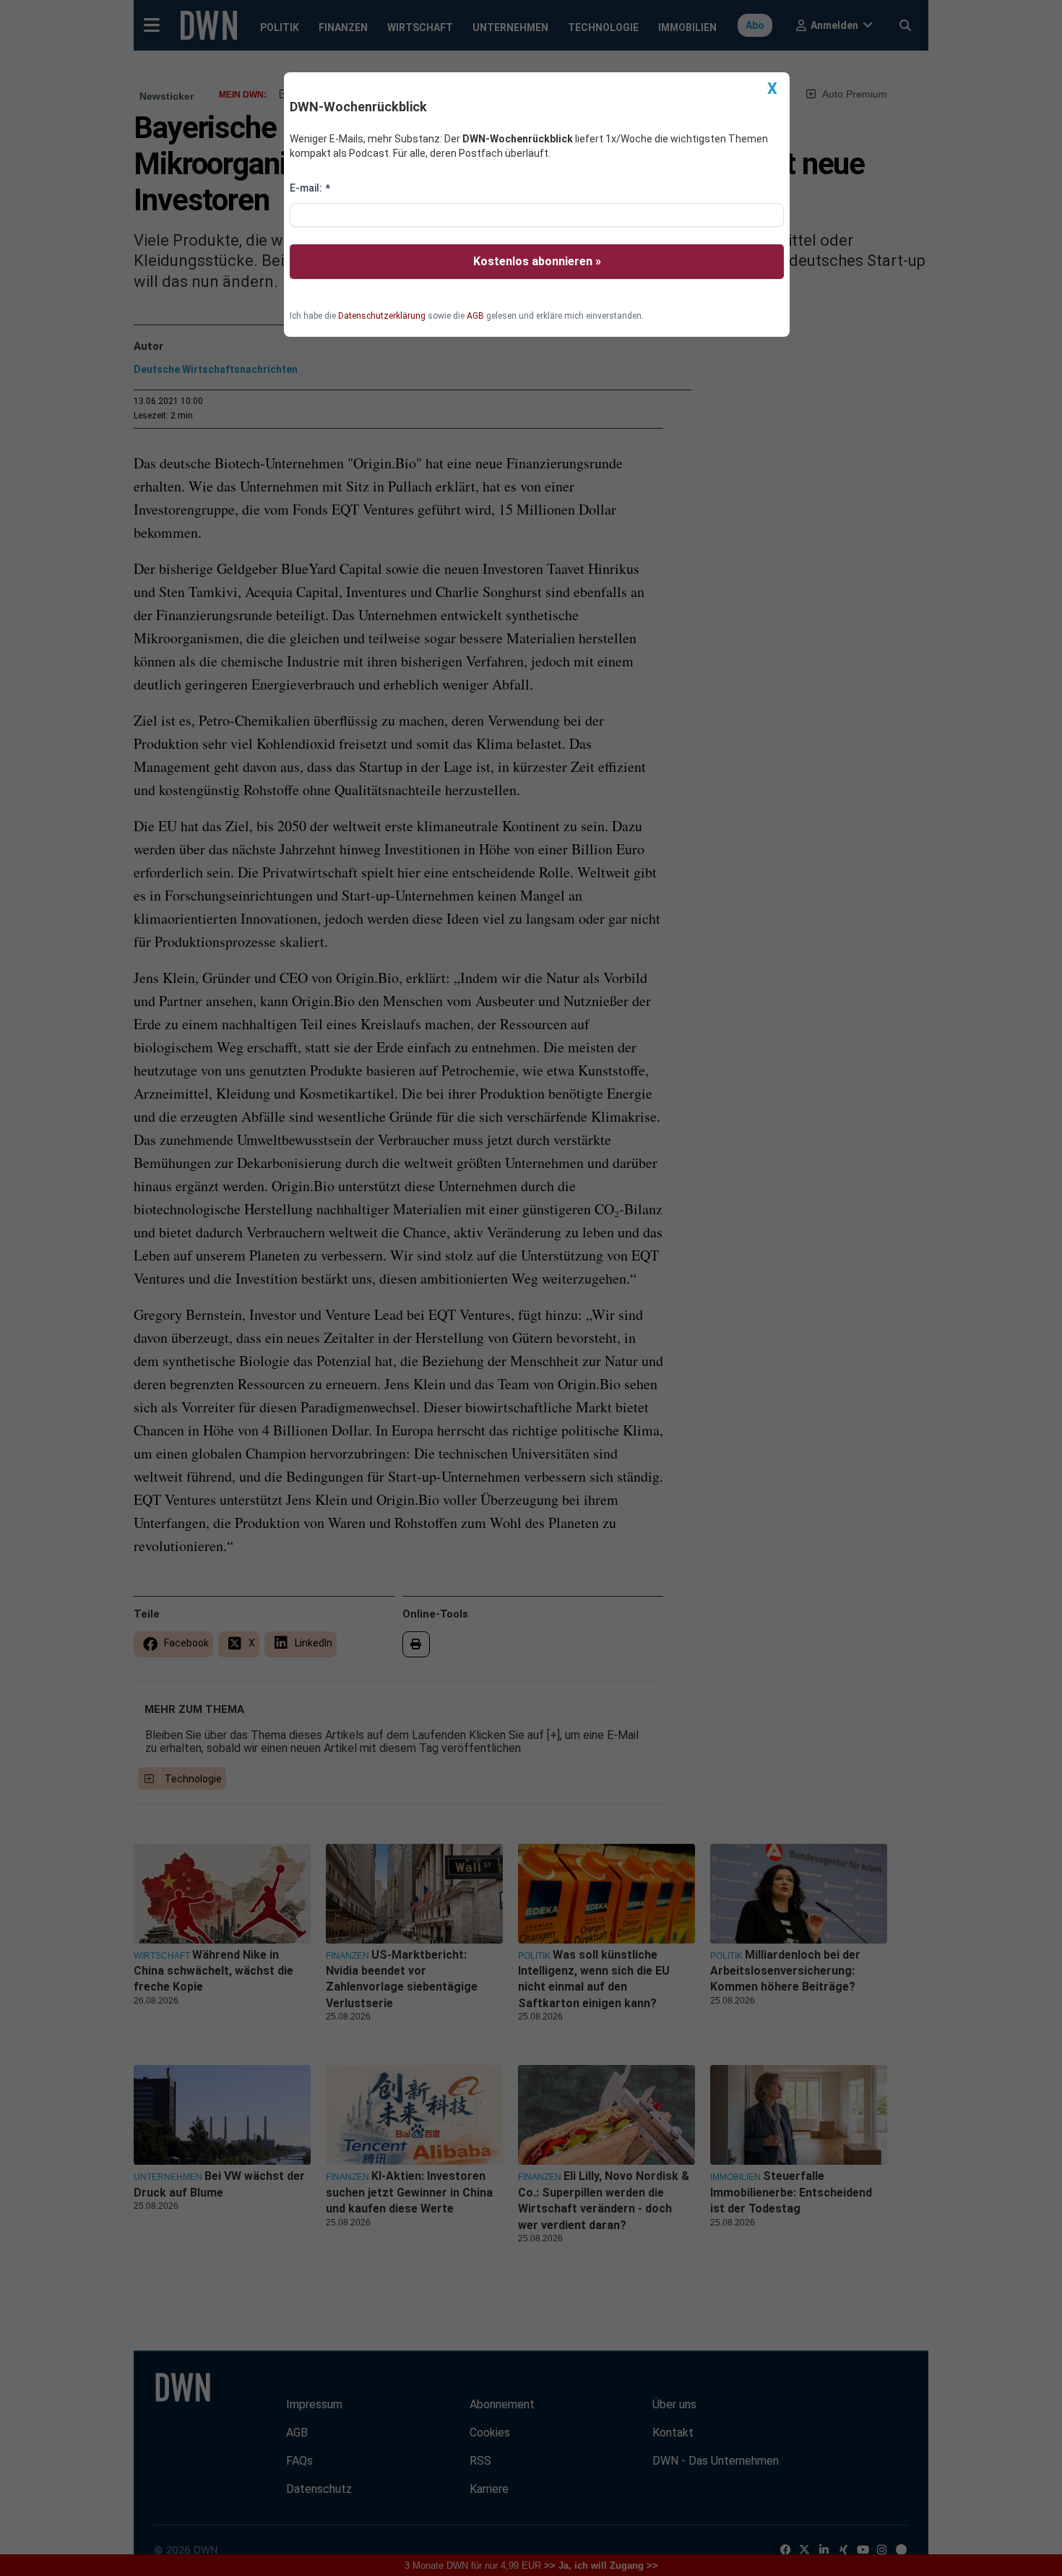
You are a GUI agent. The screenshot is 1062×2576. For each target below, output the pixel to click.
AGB (475, 316)
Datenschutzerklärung (382, 316)
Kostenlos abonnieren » (537, 261)
